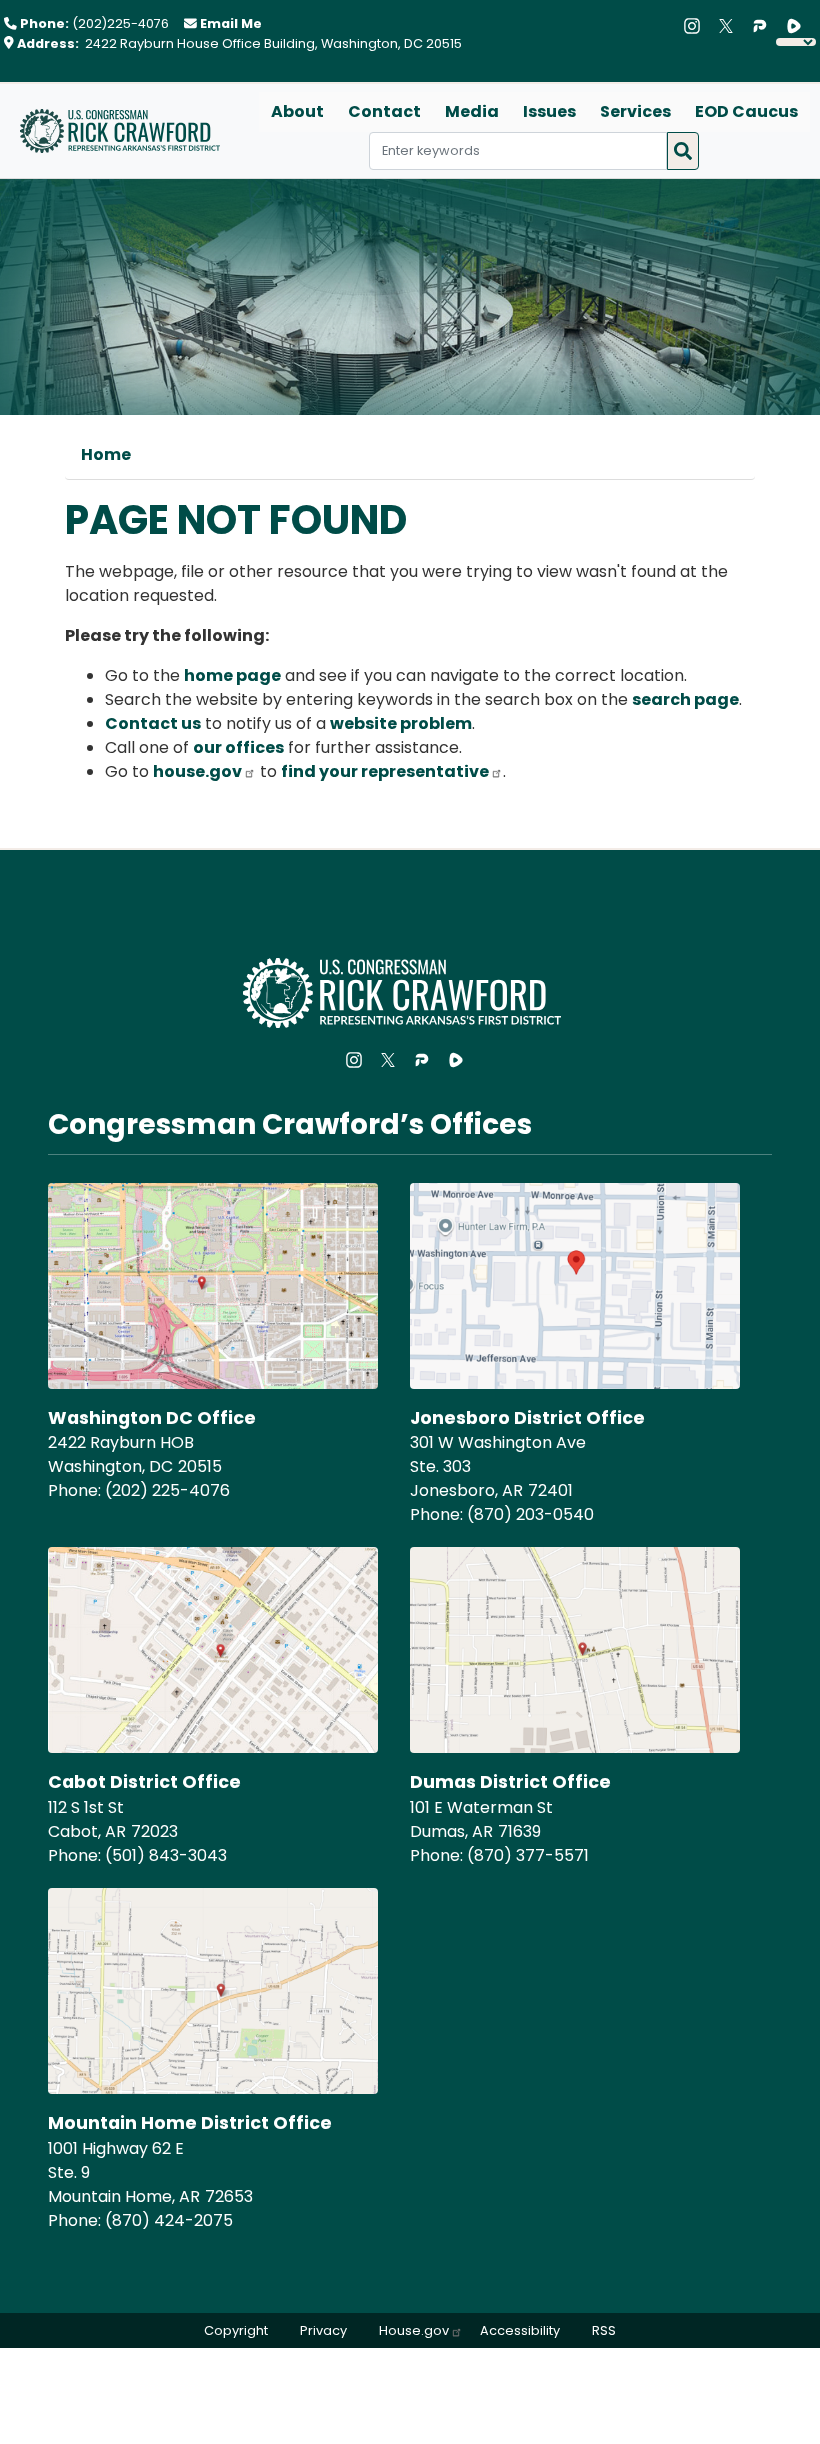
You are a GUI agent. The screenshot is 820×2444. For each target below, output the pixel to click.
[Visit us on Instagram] (697, 26)
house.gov (197, 771)
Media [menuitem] (472, 111)
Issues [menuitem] (549, 111)
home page (232, 675)
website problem (401, 723)
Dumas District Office (510, 1782)
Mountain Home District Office (190, 2123)
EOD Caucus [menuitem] (746, 111)
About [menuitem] (297, 111)
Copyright (236, 2330)
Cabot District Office (144, 1782)
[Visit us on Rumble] (799, 26)
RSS (604, 2330)
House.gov (414, 2330)
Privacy (323, 2330)
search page (685, 699)
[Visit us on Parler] (765, 26)
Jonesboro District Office (527, 1418)
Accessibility (520, 2330)
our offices (238, 747)
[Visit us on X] (731, 26)
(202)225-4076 (120, 23)
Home (106, 454)
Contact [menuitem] (384, 111)
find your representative (385, 771)
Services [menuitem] (635, 111)
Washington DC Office (152, 1418)
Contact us (153, 723)
